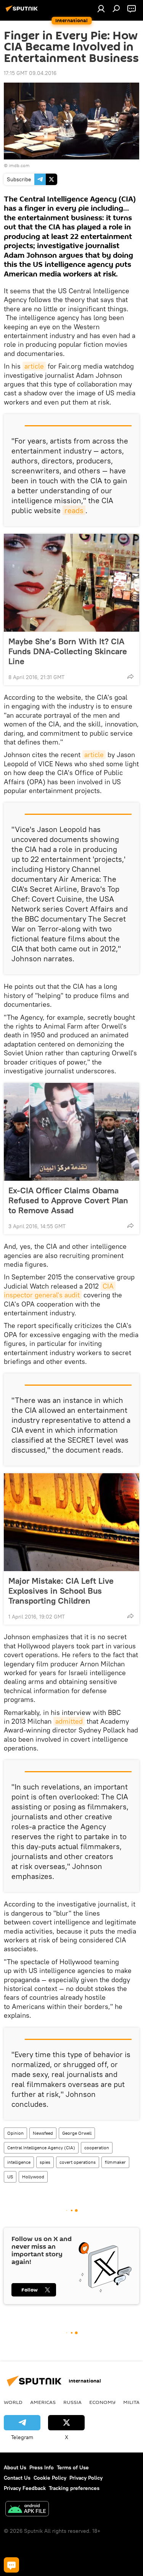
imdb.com (19, 165)
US (10, 2177)
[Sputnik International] (23, 11)
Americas (43, 2402)
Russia (72, 2402)
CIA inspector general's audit (60, 1290)
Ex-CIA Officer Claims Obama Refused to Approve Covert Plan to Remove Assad (68, 1200)
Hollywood (33, 2177)
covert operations (78, 2162)
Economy (102, 2402)
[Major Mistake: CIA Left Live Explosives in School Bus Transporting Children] (71, 1522)
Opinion (15, 2133)
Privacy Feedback (25, 2488)
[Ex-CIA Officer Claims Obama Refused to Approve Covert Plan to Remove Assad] (71, 1132)
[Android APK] (27, 2510)
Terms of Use (73, 2467)
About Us (15, 2467)
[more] (130, 676)
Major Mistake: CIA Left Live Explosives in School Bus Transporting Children (61, 1591)
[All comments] (11, 2565)
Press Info (42, 2467)
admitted (69, 1721)
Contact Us (17, 2478)
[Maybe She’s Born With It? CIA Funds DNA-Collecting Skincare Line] (71, 583)
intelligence (19, 2162)
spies (45, 2162)
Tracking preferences (74, 2488)
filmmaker (115, 2162)
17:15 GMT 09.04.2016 (30, 73)
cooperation (97, 2148)
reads (74, 510)
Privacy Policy (86, 2478)
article (34, 366)
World (13, 2402)
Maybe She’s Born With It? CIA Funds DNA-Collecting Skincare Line (68, 651)
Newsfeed (43, 2133)
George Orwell (77, 2133)
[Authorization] (101, 8)
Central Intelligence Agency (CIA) (41, 2148)
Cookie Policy (50, 2478)
